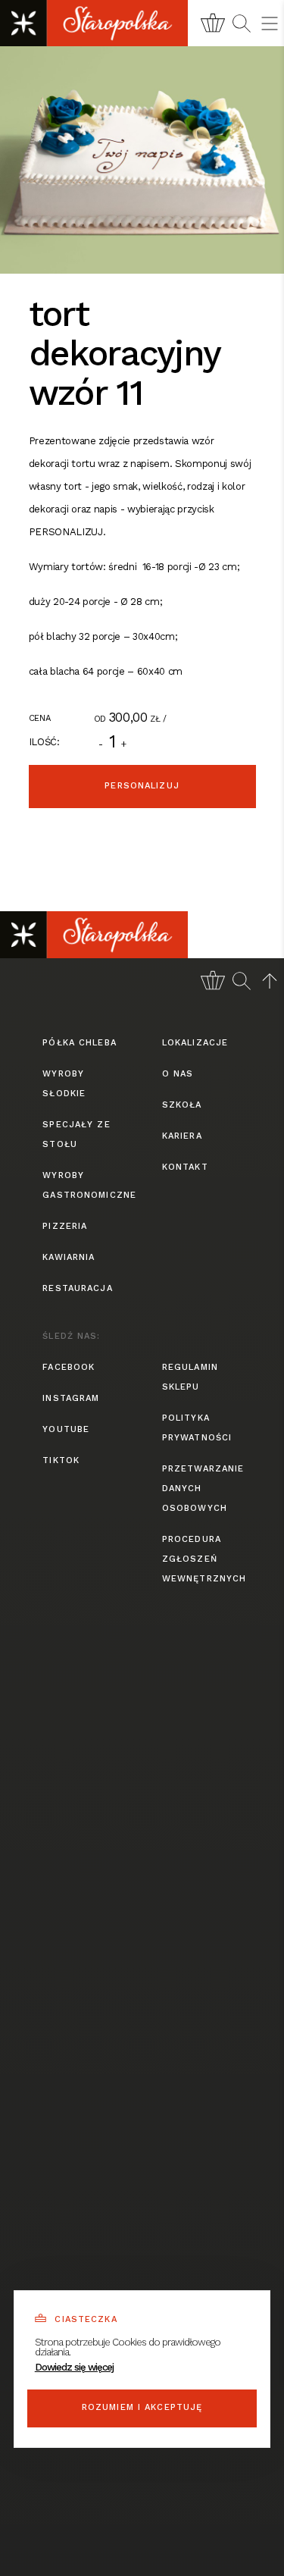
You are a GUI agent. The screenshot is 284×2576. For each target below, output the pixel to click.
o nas (178, 1074)
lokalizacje (195, 1043)
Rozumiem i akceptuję (142, 2407)
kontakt (185, 1167)
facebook (69, 1367)
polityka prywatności (197, 1428)
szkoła (182, 1105)
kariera (182, 1136)
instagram (71, 1398)
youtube (66, 1429)
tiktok (61, 1460)
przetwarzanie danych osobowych (202, 1489)
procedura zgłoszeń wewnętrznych (202, 1559)
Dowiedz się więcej (74, 2367)
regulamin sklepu (190, 1377)
